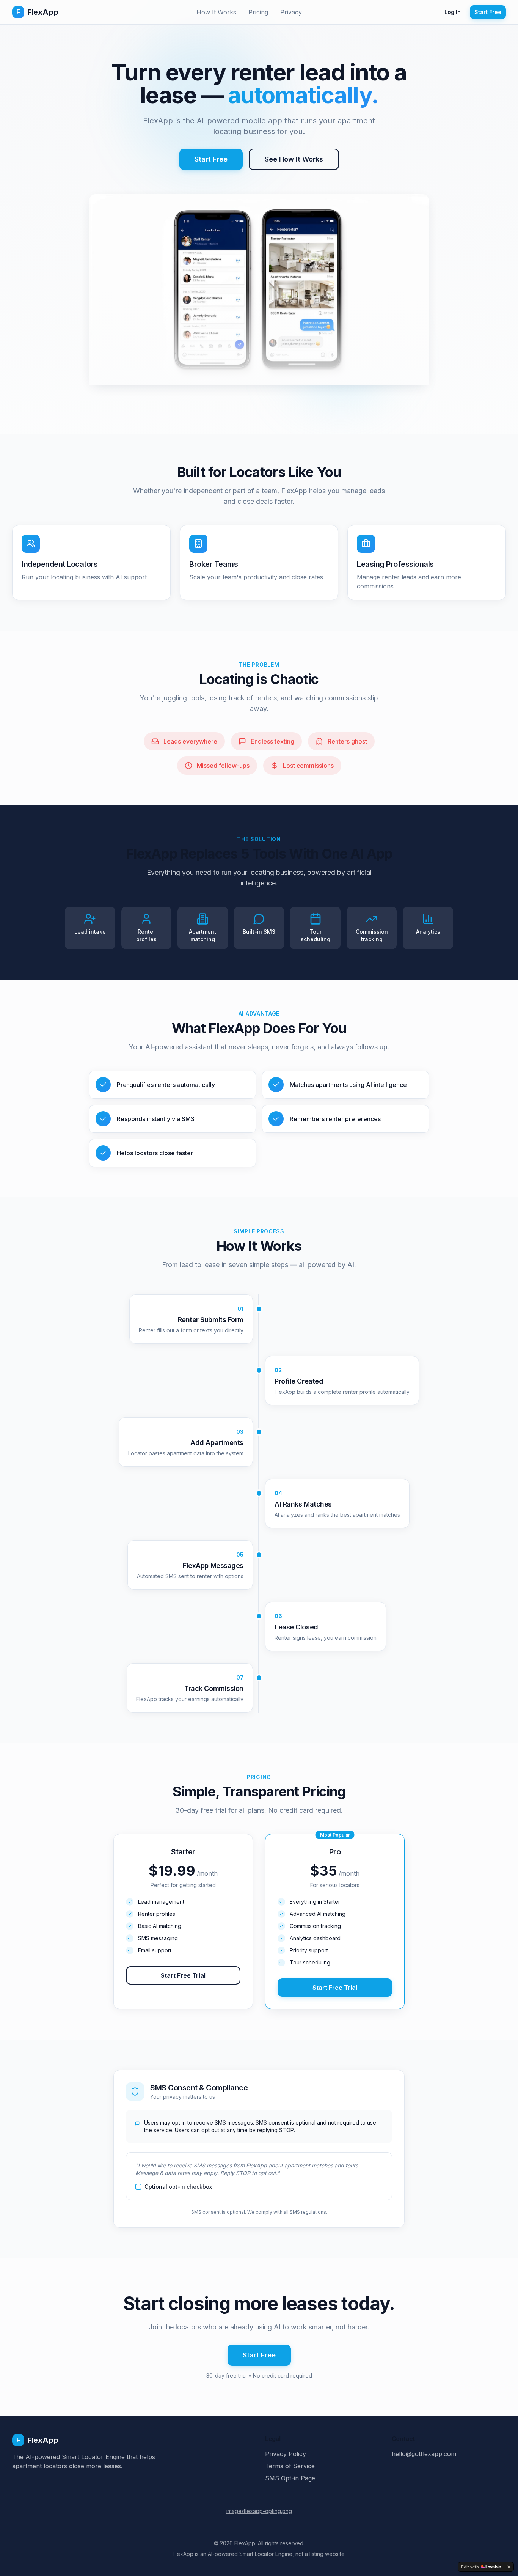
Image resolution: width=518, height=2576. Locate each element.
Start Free (488, 12)
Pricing (258, 12)
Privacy (291, 12)
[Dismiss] (509, 2567)
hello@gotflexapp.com (424, 2454)
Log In (453, 12)
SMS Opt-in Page (290, 2478)
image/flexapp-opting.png (259, 2511)
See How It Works (294, 159)
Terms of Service (290, 2466)
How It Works (216, 12)
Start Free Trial (183, 1975)
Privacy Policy (286, 2454)
